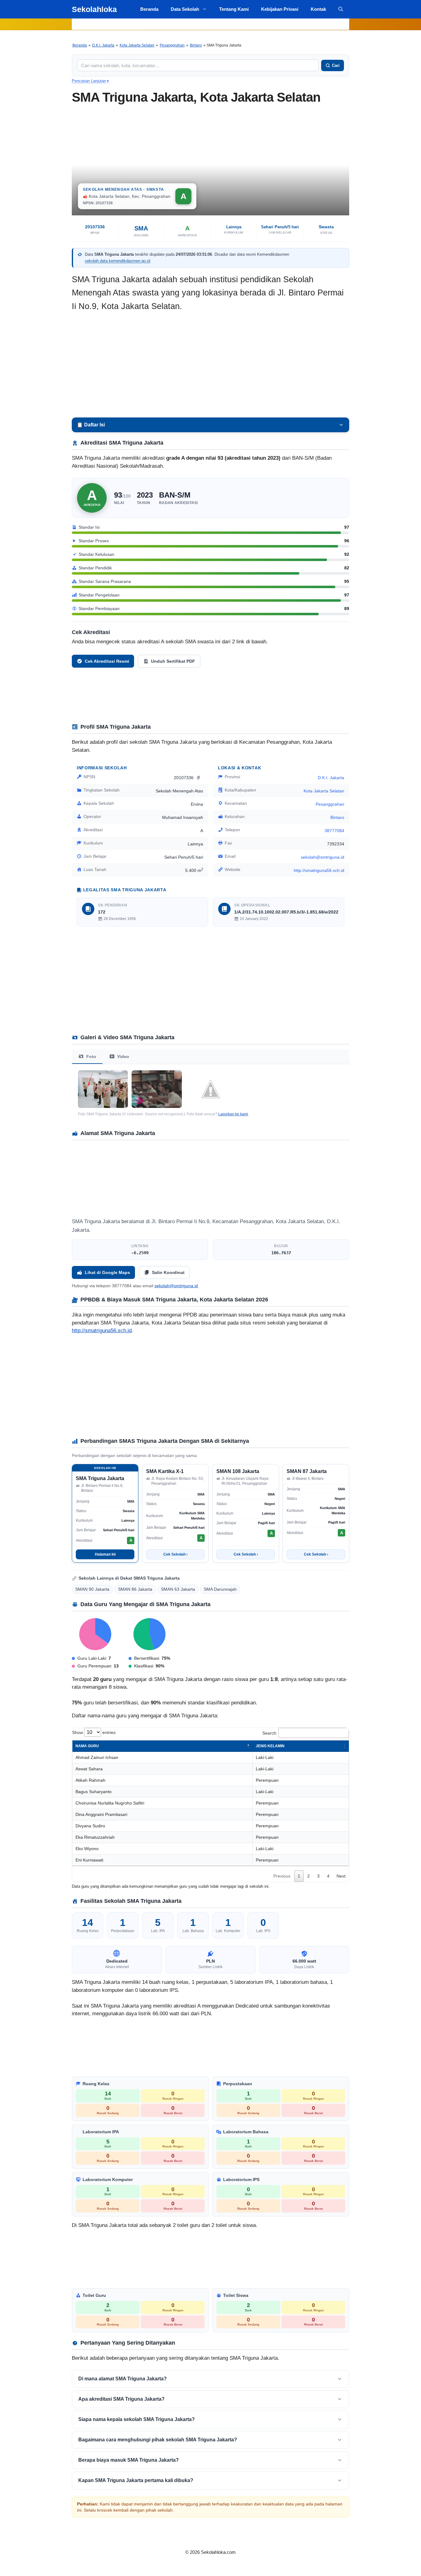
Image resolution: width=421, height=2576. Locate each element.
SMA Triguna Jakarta (100, 1478)
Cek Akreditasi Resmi (107, 661)
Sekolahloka (94, 9)
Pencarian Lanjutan (90, 81)
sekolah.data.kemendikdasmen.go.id (117, 261)
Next (341, 1876)
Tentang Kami (234, 9)
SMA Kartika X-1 (165, 1471)
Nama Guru (87, 1746)
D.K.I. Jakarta (103, 45)
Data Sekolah (185, 9)
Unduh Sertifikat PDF (173, 661)
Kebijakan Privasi (280, 9)
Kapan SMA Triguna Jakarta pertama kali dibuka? (136, 2480)
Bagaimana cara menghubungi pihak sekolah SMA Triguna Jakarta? (158, 2440)
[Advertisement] (211, 365)
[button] (341, 9)
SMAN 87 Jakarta (307, 1471)
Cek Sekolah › (176, 1554)
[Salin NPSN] (199, 777)
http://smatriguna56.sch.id (319, 870)
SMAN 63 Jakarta (178, 1589)
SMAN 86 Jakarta (135, 1589)
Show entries (94, 1732)
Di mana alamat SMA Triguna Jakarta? (123, 2379)
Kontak (318, 9)
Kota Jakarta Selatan (137, 45)
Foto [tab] (91, 1056)
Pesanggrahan (172, 45)
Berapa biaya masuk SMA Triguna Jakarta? (129, 2460)
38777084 (334, 831)
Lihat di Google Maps (107, 1272)
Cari (336, 65)
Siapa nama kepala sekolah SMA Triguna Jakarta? (137, 2419)
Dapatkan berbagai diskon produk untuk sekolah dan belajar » (210, 24)
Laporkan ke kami (233, 1114)
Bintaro (196, 45)
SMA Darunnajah (220, 1589)
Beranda (149, 9)
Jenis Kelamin (270, 1746)
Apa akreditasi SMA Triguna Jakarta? (121, 2399)
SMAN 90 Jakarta (92, 1589)
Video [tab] (123, 1056)
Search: (270, 1733)
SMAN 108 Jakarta (238, 1471)
